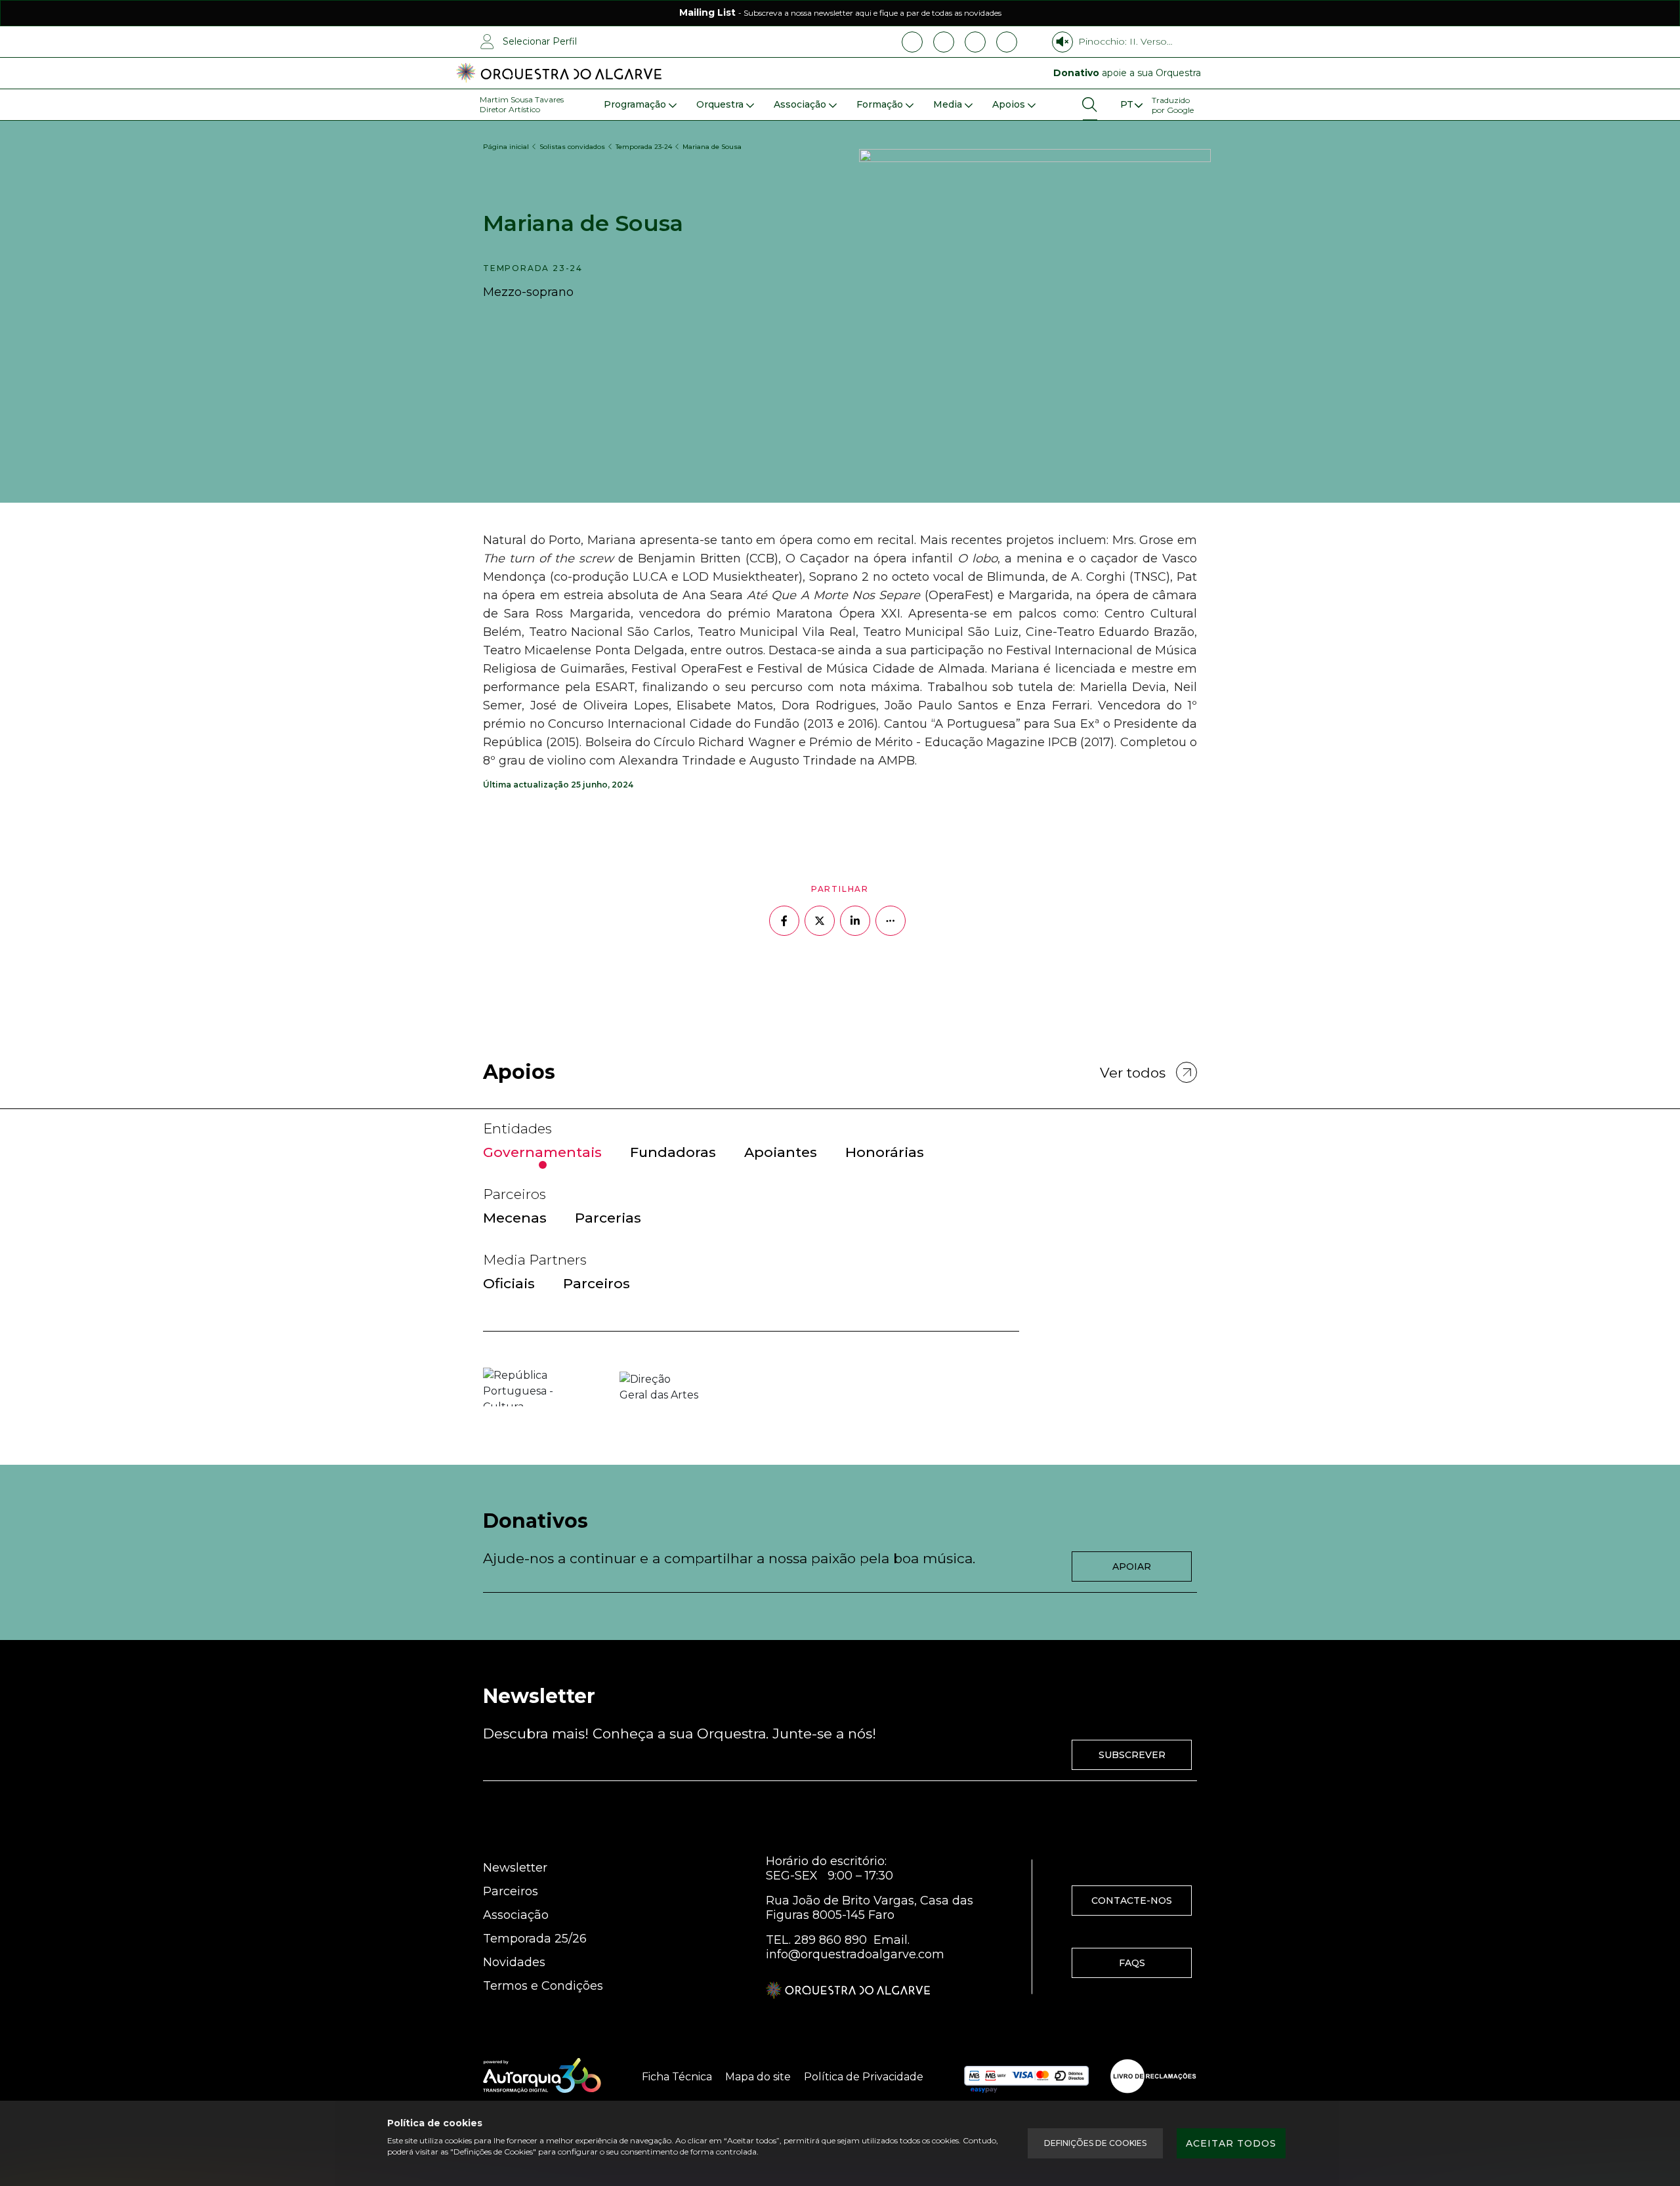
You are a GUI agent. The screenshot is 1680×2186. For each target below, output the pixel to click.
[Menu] (1131, 105)
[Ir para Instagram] (944, 42)
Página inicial (506, 147)
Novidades (514, 1962)
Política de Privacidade (864, 2077)
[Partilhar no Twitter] (820, 921)
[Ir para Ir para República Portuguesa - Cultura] (522, 1387)
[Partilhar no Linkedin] (855, 921)
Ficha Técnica (677, 2077)
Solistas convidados (572, 147)
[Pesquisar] (1090, 105)
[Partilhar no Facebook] (784, 921)
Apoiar (1132, 1566)
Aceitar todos (1231, 2143)
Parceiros (511, 1891)
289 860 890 (830, 1940)
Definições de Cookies (1095, 2143)
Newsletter (515, 1868)
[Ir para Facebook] (912, 42)
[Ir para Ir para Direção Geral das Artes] (659, 1387)
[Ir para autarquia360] (542, 2076)
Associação (516, 1915)
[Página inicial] (559, 74)
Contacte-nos (1132, 1901)
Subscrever (1132, 1755)
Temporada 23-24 (644, 147)
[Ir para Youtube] (975, 42)
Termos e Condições (543, 1986)
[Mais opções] (891, 921)
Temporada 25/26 (535, 1939)
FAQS (1132, 1963)
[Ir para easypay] (1026, 2076)
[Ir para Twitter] (1007, 42)
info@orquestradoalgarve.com (855, 1954)
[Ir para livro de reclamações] (1153, 2076)
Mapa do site (758, 2077)
